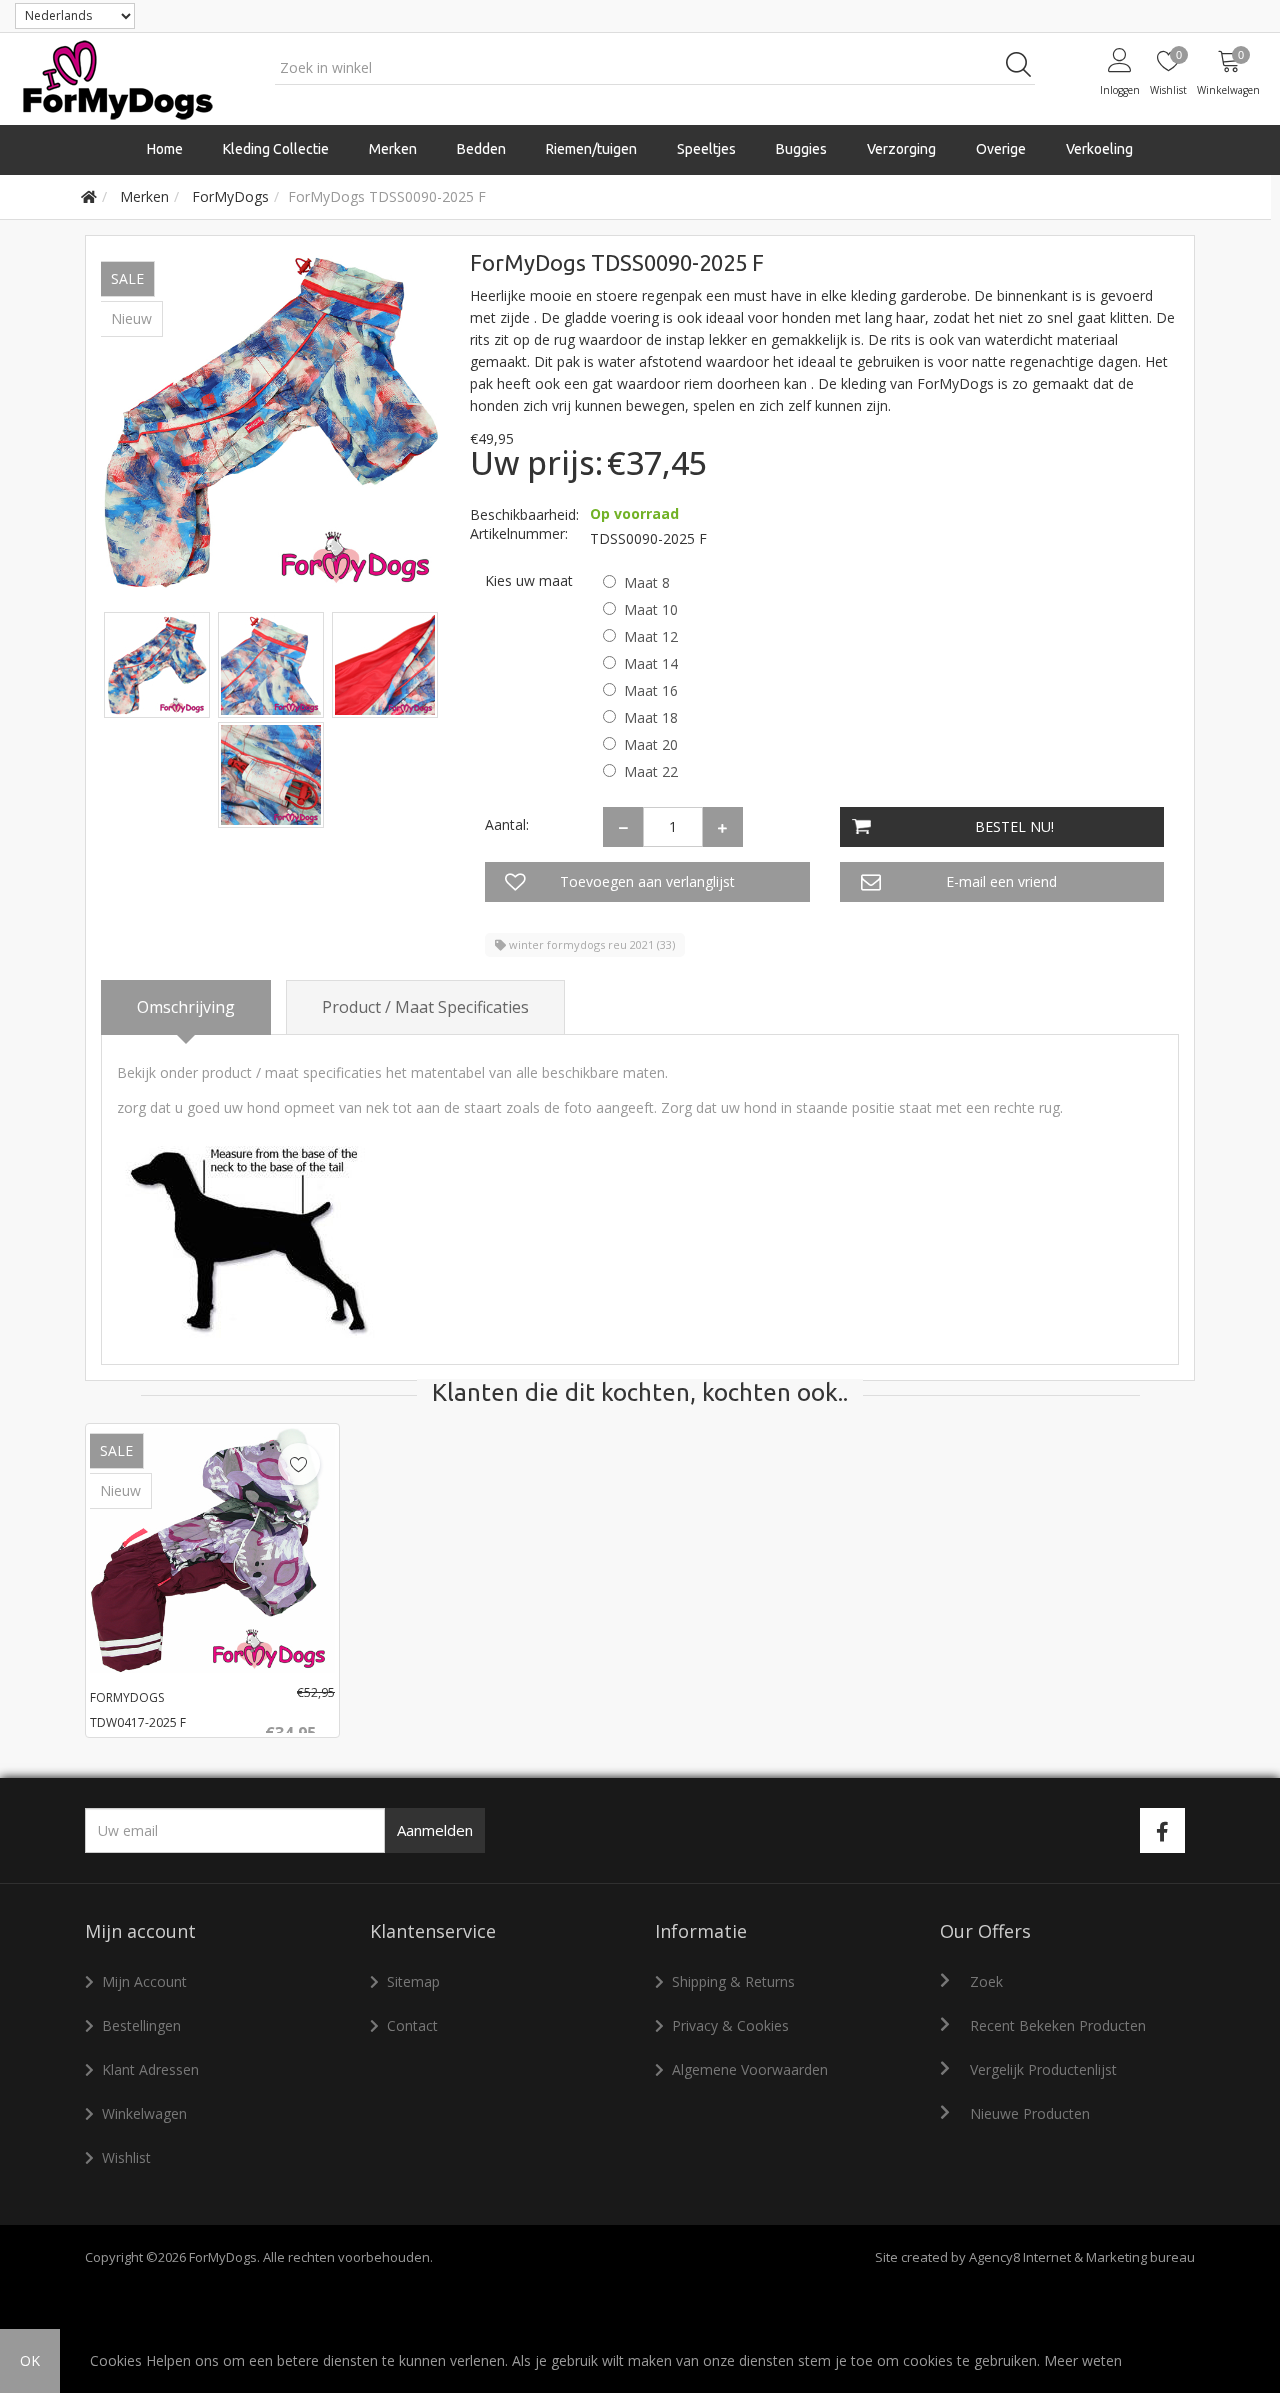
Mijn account (144, 1981)
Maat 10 (651, 609)
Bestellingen (141, 2025)
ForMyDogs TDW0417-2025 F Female (138, 1722)
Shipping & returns (733, 1981)
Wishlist (126, 2157)
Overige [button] (1001, 149)
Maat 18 (651, 717)
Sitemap (413, 1981)
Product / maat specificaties (425, 1007)
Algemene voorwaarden (750, 2069)
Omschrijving (186, 1007)
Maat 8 (647, 582)
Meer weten (1083, 2360)
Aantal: (507, 824)
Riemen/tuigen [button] (591, 149)
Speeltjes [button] (706, 149)
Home (165, 149)
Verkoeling (1099, 149)
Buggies (801, 149)
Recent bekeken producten (1058, 2025)
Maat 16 (651, 690)
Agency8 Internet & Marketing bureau (1082, 2257)
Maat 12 (651, 636)
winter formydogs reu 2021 (590, 944)
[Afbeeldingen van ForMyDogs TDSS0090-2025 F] (159, 663)
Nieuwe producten (1030, 2113)
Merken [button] (393, 149)
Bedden (481, 149)
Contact (412, 2025)
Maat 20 (651, 744)
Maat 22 (651, 771)
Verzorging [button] (901, 149)
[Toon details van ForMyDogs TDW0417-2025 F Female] (212, 1550)
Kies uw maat (529, 580)
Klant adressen (150, 2069)
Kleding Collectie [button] (276, 149)
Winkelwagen (144, 2113)
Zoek (986, 1981)
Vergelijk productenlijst (1043, 2069)
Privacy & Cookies (730, 2025)
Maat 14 (651, 663)
